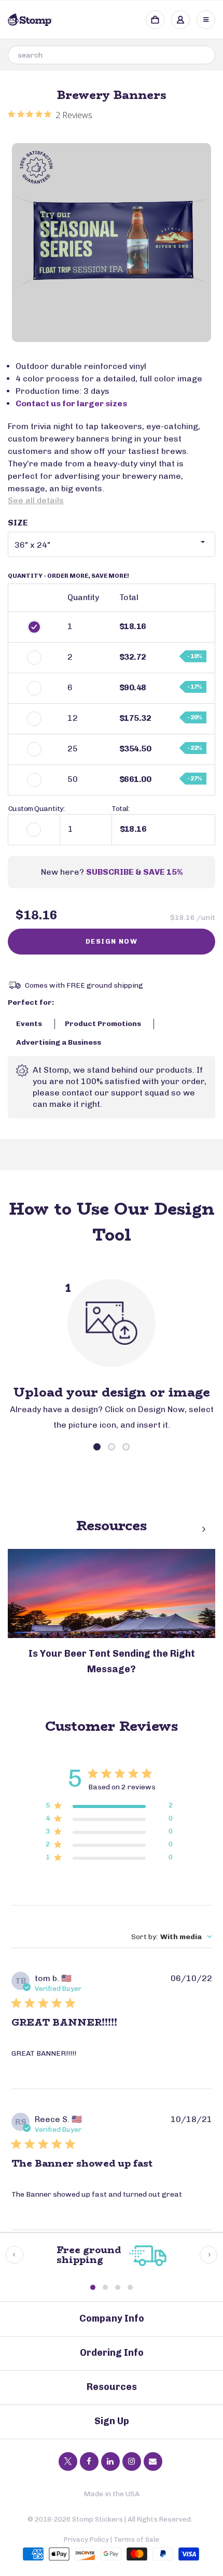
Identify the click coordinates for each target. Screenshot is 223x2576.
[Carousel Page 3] (126, 1447)
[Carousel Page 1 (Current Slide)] (97, 1447)
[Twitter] (68, 2461)
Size (18, 523)
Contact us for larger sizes (71, 403)
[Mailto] (153, 2461)
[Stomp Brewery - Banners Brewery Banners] (112, 243)
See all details (36, 500)
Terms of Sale (136, 2539)
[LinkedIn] (110, 2461)
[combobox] (112, 55)
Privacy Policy (86, 2539)
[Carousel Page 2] (112, 1447)
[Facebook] (89, 2461)
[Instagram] (132, 2461)
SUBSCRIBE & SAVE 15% (134, 872)
